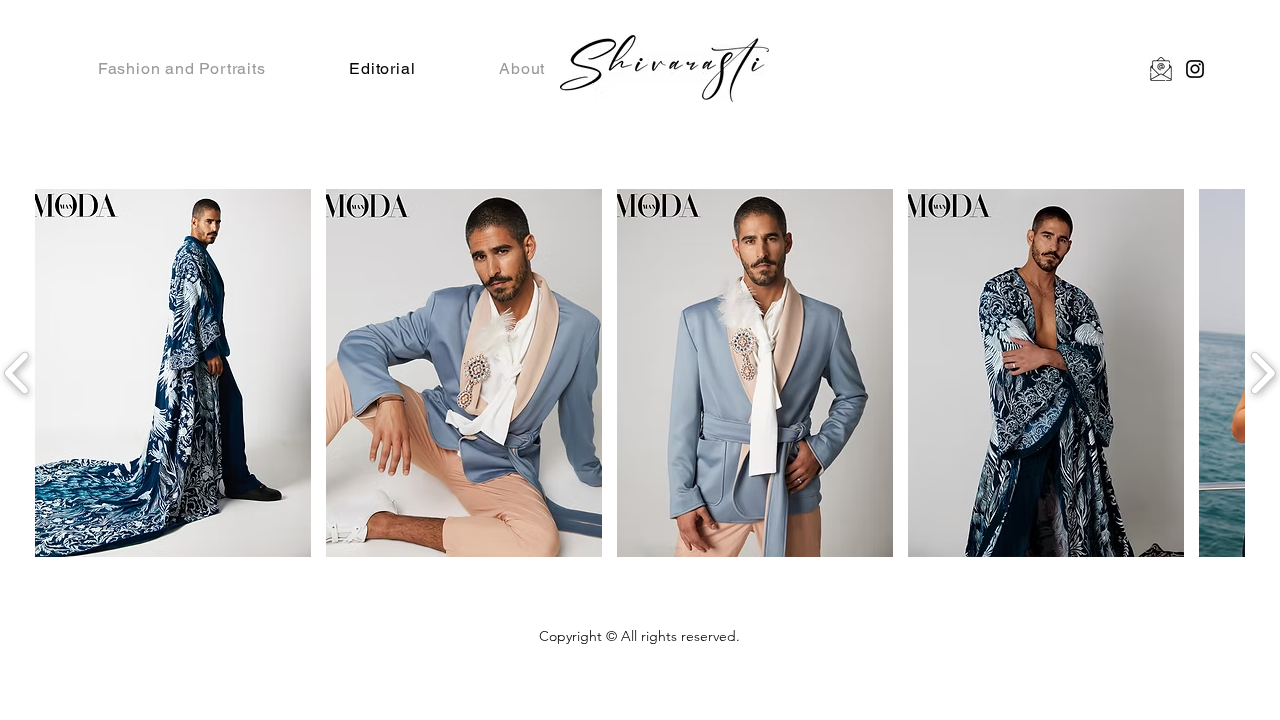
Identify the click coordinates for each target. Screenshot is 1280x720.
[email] (1161, 69)
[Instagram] (1195, 69)
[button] (173, 373)
